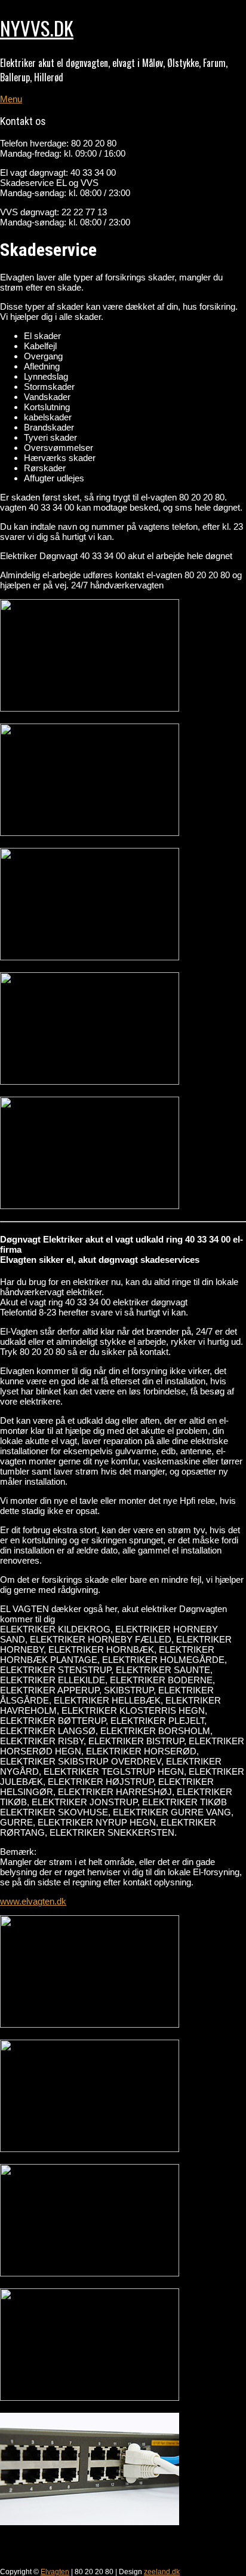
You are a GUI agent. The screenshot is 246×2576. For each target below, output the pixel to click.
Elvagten (55, 2572)
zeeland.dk (162, 2572)
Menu (11, 99)
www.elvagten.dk (33, 1901)
